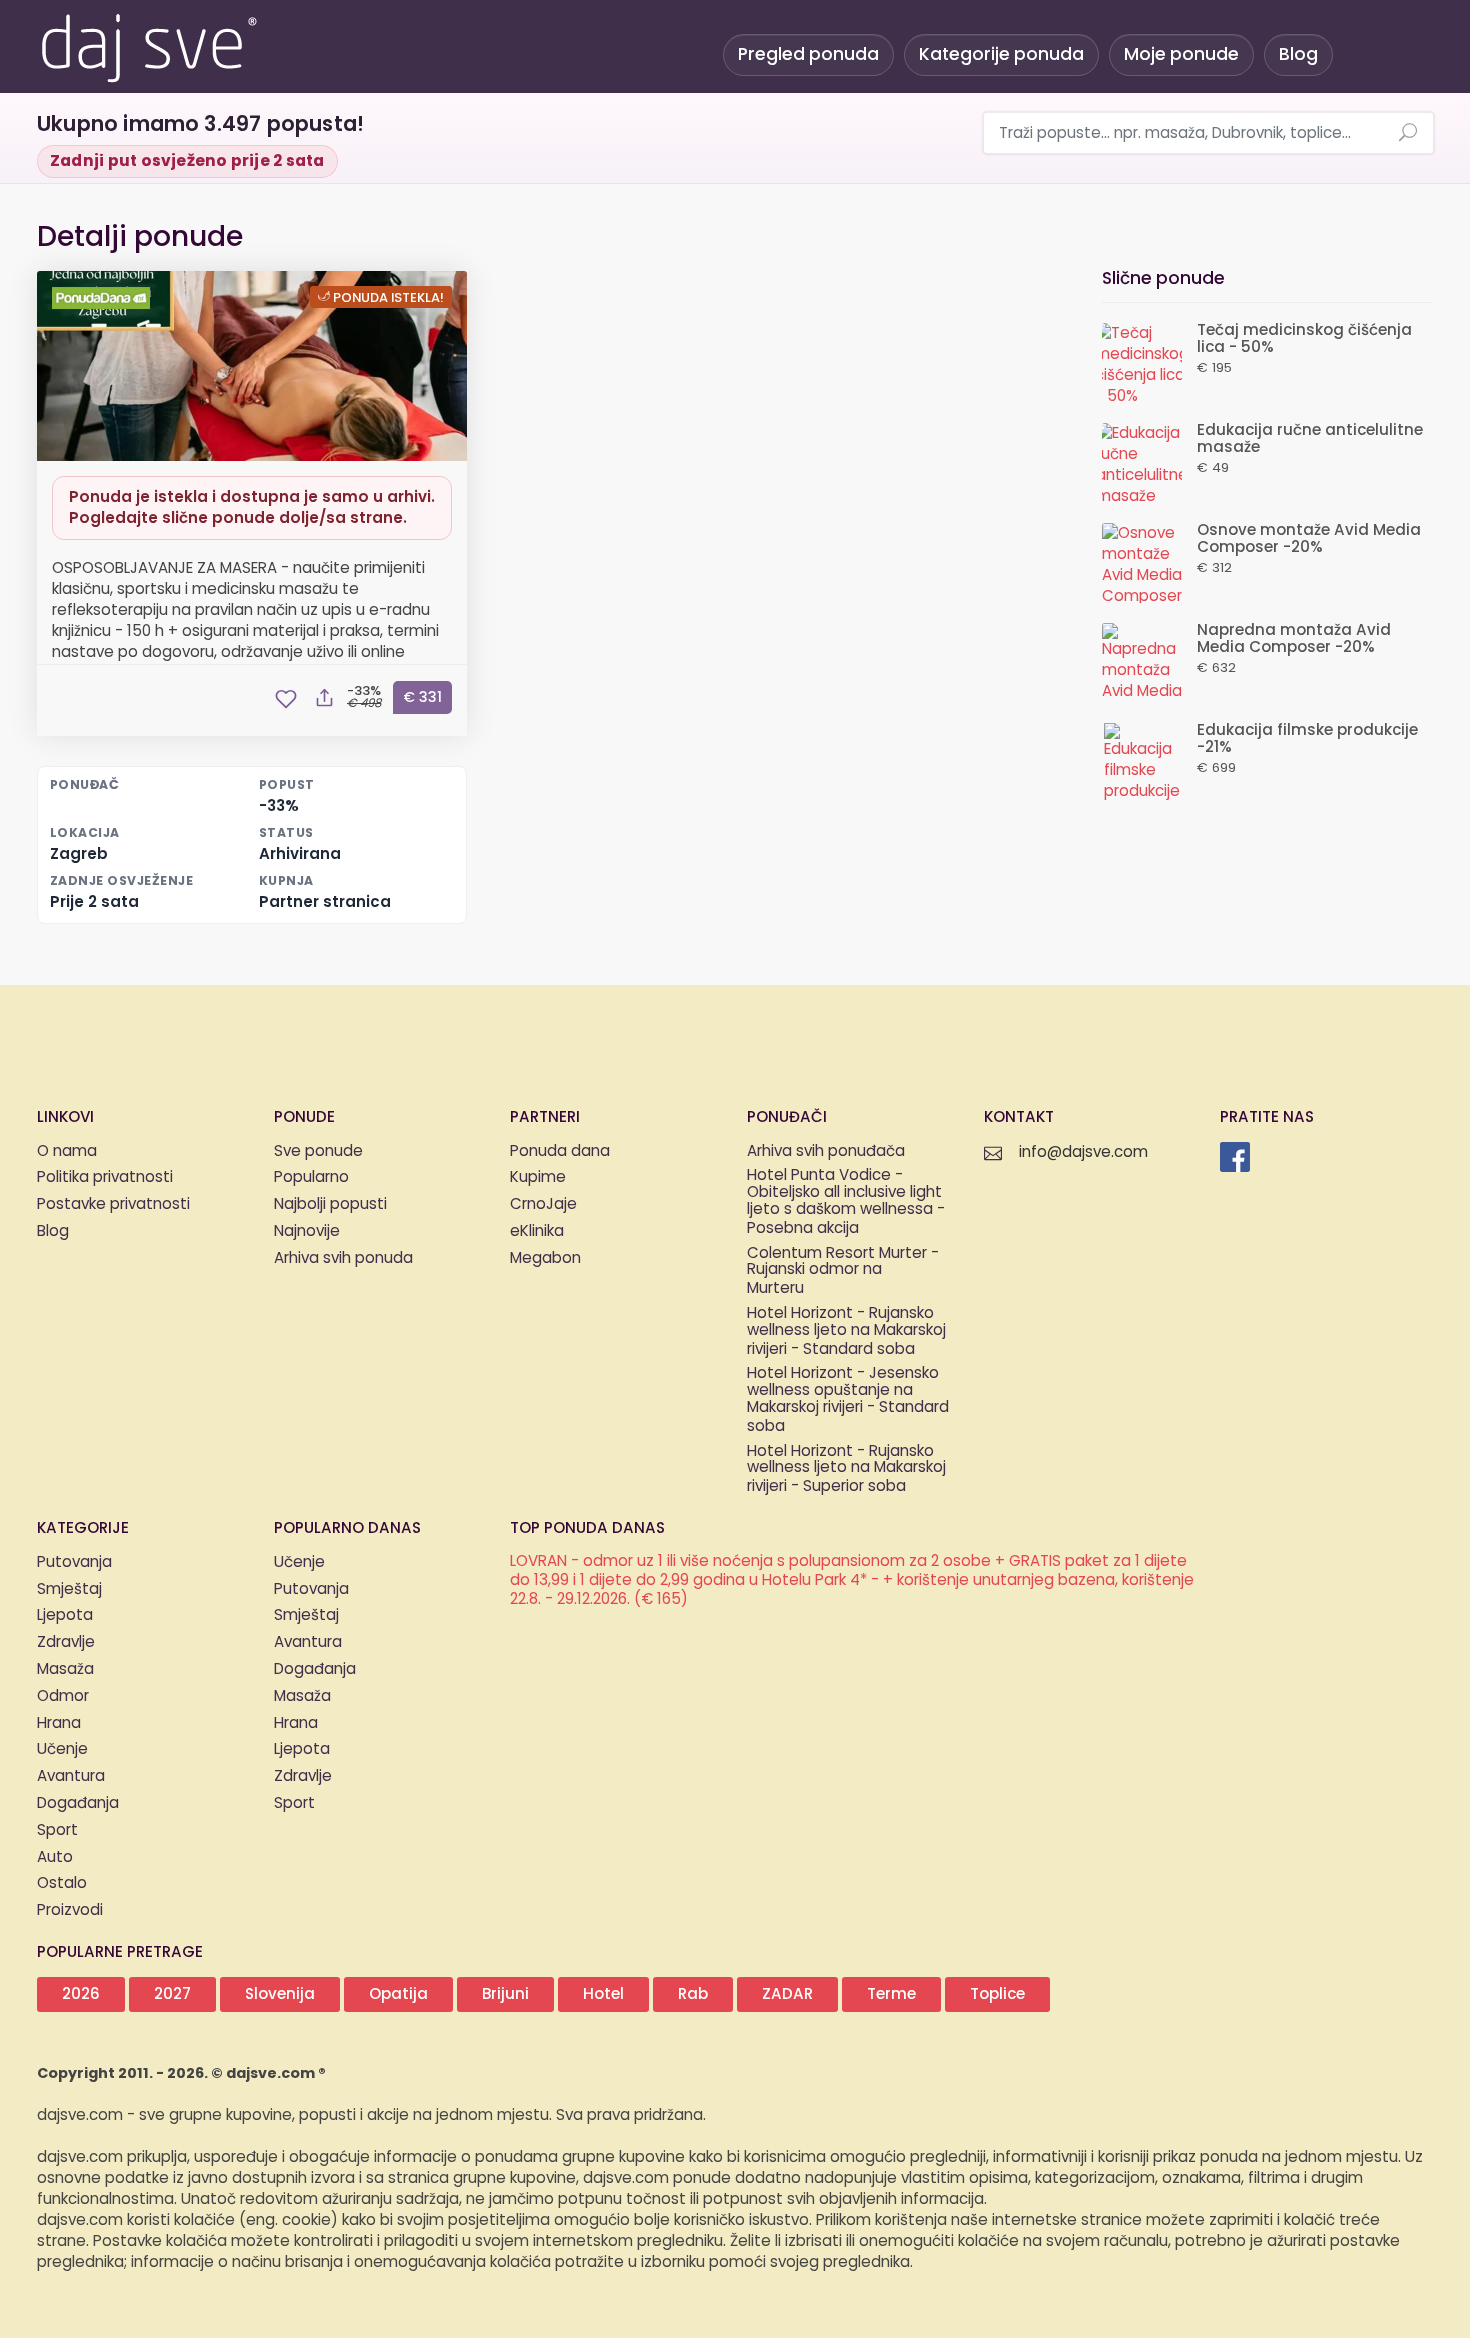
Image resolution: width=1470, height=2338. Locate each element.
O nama (67, 1151)
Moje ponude (1181, 54)
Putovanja (74, 1562)
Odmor (63, 1696)
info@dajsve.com (1083, 1152)
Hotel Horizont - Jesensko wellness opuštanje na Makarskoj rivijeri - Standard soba (848, 1400)
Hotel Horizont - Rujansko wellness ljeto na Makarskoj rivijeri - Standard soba (846, 1332)
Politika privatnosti (105, 1177)
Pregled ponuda (808, 54)
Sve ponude (318, 1151)
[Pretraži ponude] (1408, 134)
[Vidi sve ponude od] (104, 298)
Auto (55, 1857)
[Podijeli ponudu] (324, 699)
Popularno (311, 1177)
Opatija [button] (398, 1994)
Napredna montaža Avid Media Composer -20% (1294, 639)
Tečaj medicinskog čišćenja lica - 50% (1304, 339)
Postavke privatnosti (113, 1204)
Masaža (65, 1669)
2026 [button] (81, 1994)
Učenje (62, 1749)
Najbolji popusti (330, 1204)
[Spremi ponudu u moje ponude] (286, 699)
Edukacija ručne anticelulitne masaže (1310, 439)
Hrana (59, 1723)
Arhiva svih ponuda (343, 1258)
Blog (1298, 54)
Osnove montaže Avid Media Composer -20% (1309, 539)
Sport (57, 1830)
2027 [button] (172, 1994)
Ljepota (65, 1615)
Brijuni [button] (505, 1994)
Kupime (538, 1177)
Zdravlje (66, 1642)
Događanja (78, 1803)
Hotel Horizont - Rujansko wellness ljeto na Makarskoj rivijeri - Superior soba (846, 1470)
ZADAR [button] (787, 1994)
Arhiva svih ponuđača (826, 1151)
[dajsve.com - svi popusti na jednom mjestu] (148, 45)
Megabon (545, 1258)
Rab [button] (693, 1994)
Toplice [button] (997, 1994)
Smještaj (69, 1589)
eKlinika (537, 1231)
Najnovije (307, 1231)
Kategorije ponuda (1001, 54)
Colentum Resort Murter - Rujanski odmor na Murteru (843, 1272)
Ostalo (62, 1883)
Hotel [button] (603, 1994)
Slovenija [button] (280, 1994)
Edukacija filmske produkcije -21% (1307, 739)
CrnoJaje (543, 1204)
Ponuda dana (560, 1151)
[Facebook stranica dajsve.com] (1235, 1157)
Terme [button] (891, 1994)
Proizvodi (70, 1910)
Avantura (71, 1776)
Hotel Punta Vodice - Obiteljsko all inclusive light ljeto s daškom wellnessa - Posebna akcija (846, 1202)
